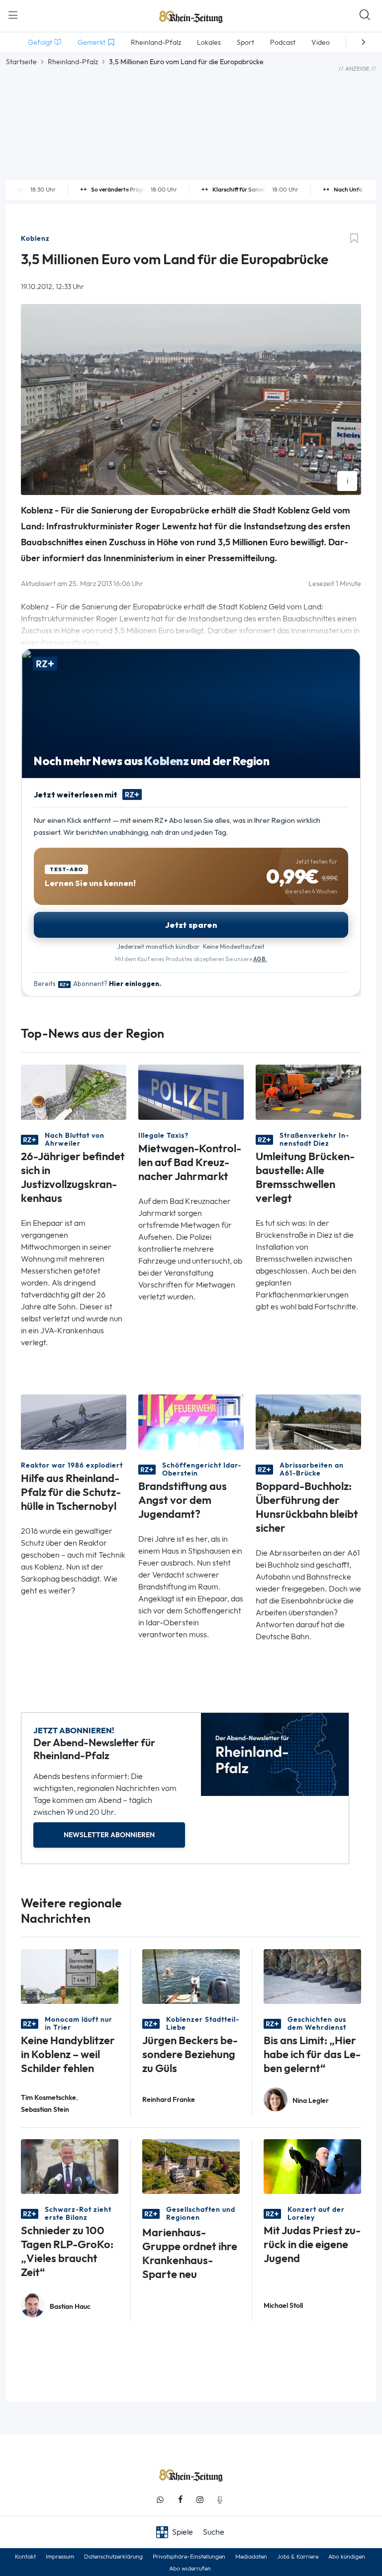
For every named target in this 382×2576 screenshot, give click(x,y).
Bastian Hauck (70, 2307)
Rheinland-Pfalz (73, 62)
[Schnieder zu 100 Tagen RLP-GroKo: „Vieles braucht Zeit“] (70, 2166)
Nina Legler (311, 2101)
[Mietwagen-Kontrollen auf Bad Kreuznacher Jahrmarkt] (191, 1091)
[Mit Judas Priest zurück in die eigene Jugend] (312, 2166)
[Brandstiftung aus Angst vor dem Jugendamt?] (191, 1421)
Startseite (21, 62)
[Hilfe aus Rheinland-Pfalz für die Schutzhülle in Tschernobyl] (74, 1421)
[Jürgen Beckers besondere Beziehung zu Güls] (191, 1976)
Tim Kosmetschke (48, 2098)
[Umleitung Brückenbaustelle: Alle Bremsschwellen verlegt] (308, 1091)
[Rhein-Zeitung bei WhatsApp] (160, 2500)
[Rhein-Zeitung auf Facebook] (180, 2500)
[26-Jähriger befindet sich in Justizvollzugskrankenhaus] (74, 1091)
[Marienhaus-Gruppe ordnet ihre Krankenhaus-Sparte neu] (191, 2166)
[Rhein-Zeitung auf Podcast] (220, 2500)
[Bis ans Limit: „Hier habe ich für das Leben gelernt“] (312, 1976)
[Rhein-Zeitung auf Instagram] (200, 2500)
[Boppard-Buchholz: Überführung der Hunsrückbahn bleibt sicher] (308, 1421)
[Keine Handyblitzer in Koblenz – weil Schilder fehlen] (70, 1976)
